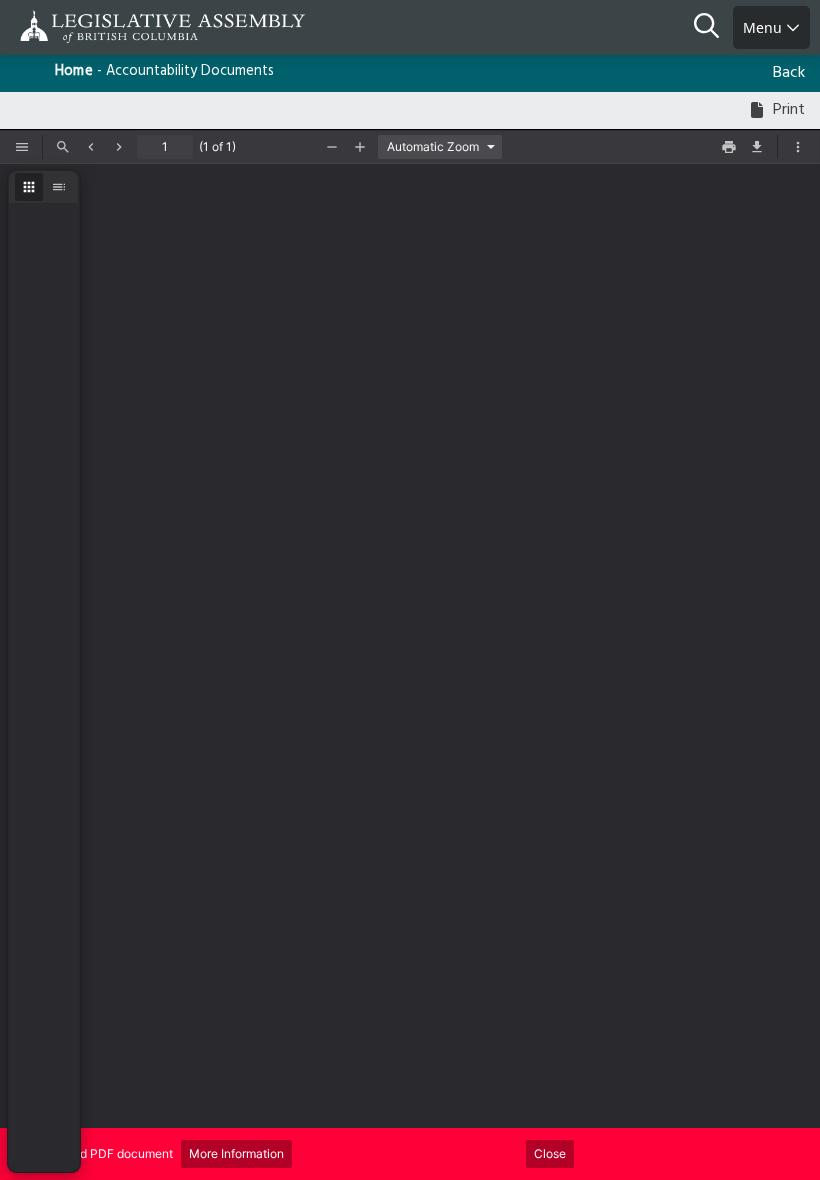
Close (550, 1153)
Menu (764, 27)
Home (74, 71)
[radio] (29, 187)
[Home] (80, 26)
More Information (236, 1153)
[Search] (713, 28)
